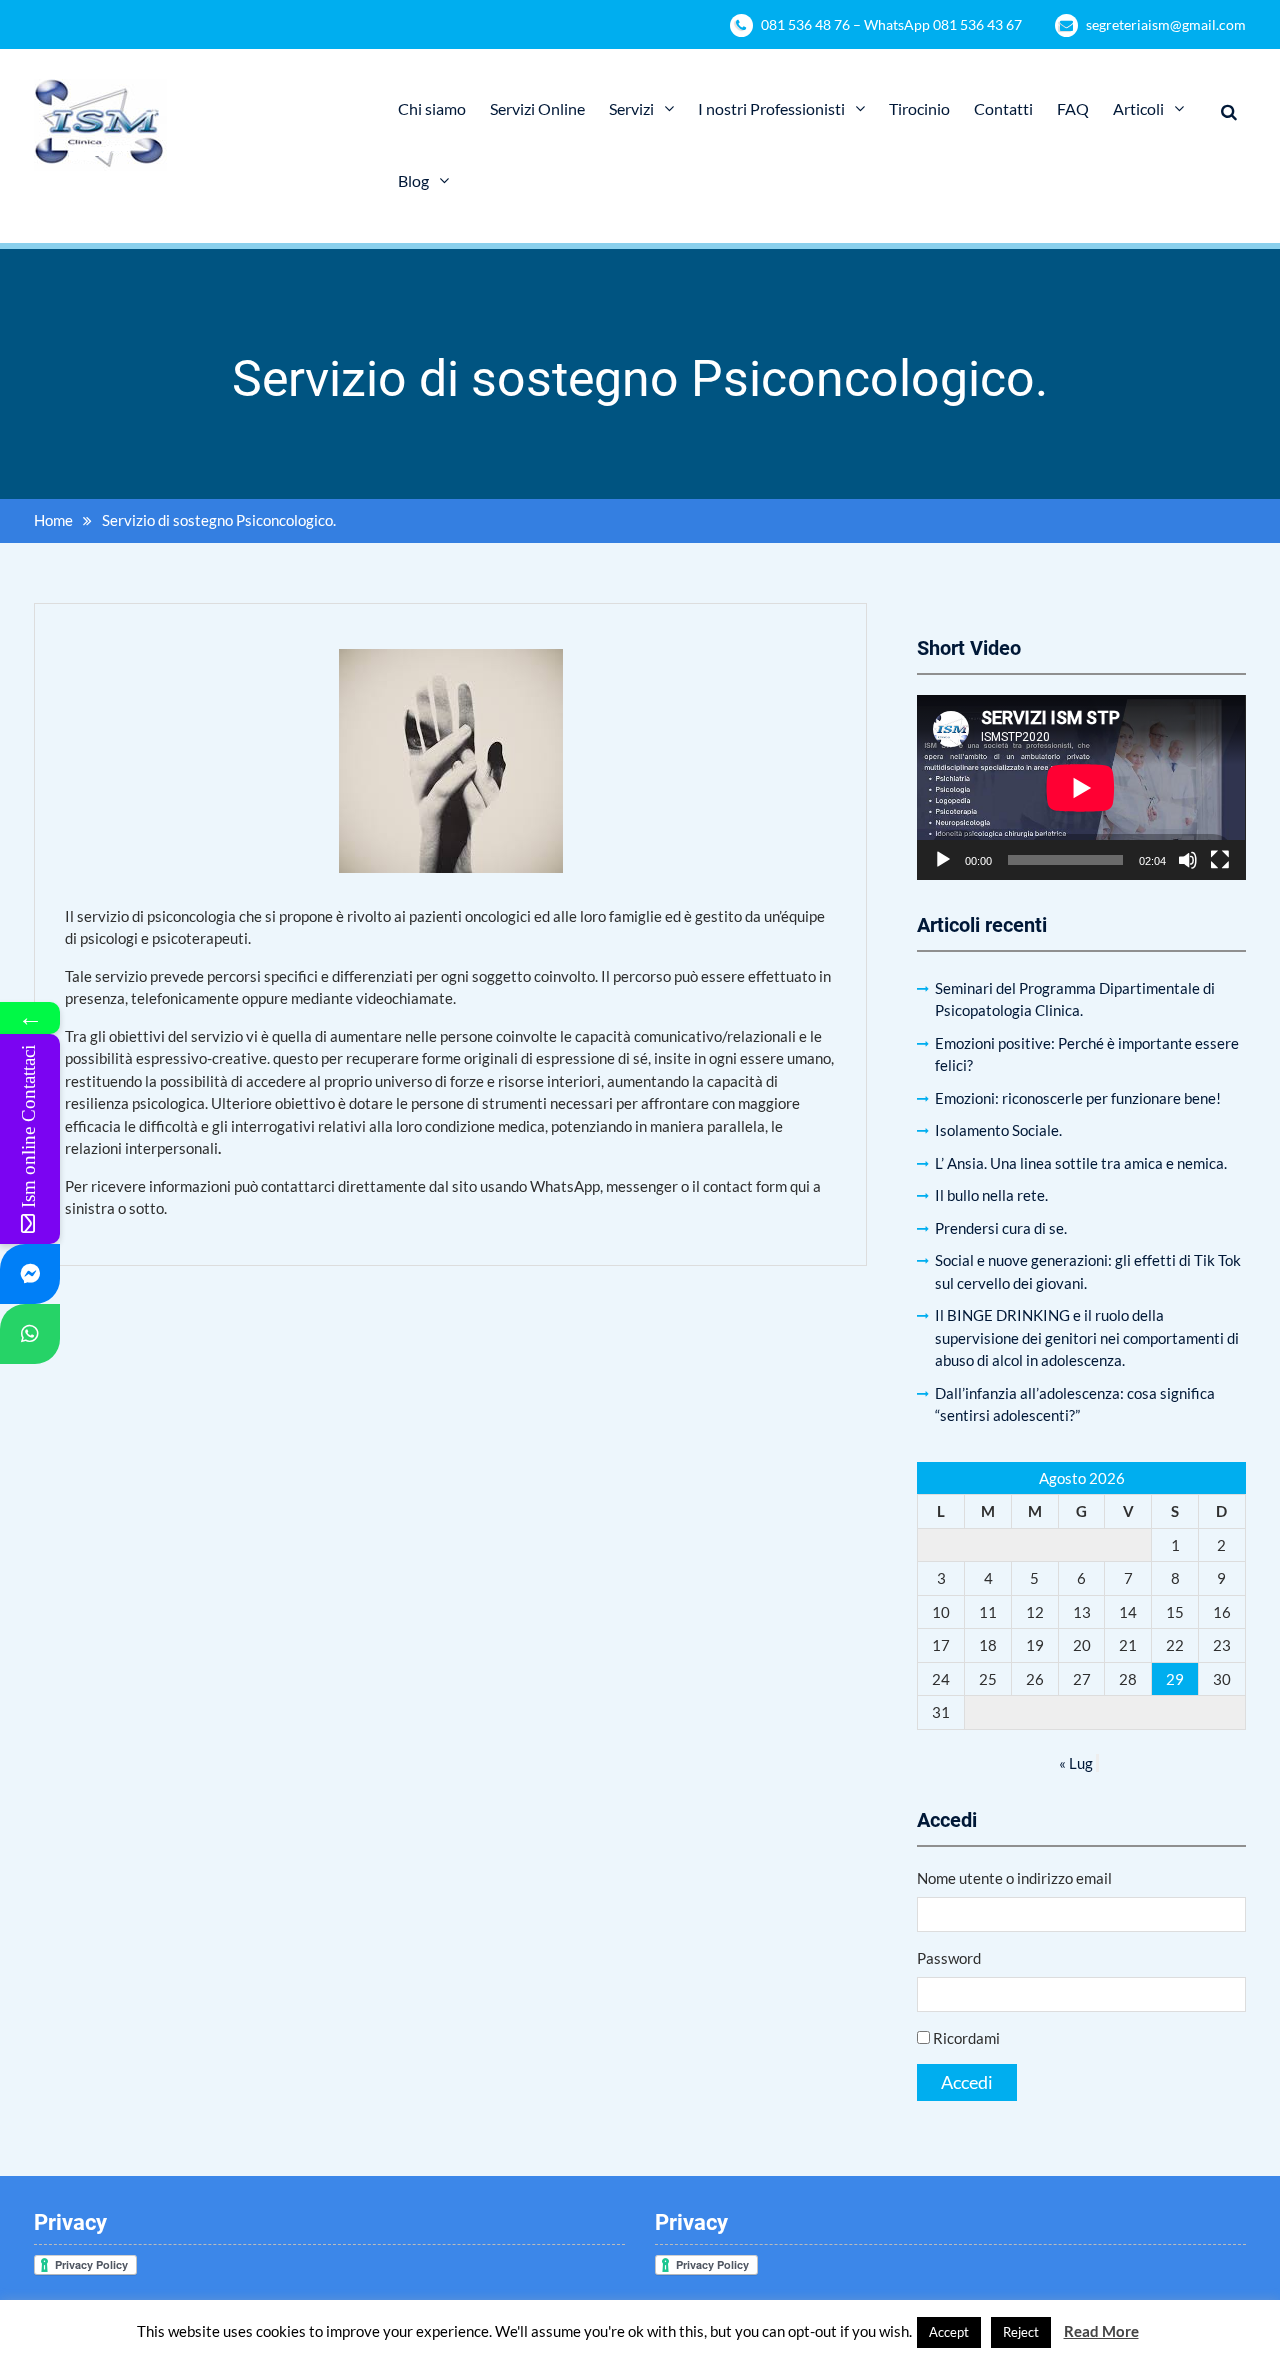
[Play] (943, 860)
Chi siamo (432, 108)
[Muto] (1188, 860)
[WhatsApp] (30, 1334)
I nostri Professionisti (771, 108)
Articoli (1138, 108)
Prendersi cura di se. (1001, 1228)
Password (949, 1958)
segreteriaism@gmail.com (1166, 24)
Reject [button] (1021, 2332)
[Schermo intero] (1220, 860)
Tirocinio (919, 108)
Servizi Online (537, 108)
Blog (413, 180)
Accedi (967, 2082)
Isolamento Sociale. (998, 1130)
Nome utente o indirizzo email (1014, 1878)
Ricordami (966, 2038)
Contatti (1003, 108)
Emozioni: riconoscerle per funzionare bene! (1078, 1098)
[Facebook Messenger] (30, 1274)
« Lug (1076, 1763)
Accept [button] (949, 2332)
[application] (1081, 787)
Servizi (631, 108)
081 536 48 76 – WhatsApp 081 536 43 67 (891, 24)
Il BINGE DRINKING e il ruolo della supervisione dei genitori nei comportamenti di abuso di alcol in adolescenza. (1087, 1337)
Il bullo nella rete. (991, 1195)
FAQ (1073, 108)
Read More (1101, 2331)
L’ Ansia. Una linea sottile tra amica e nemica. (1081, 1163)
